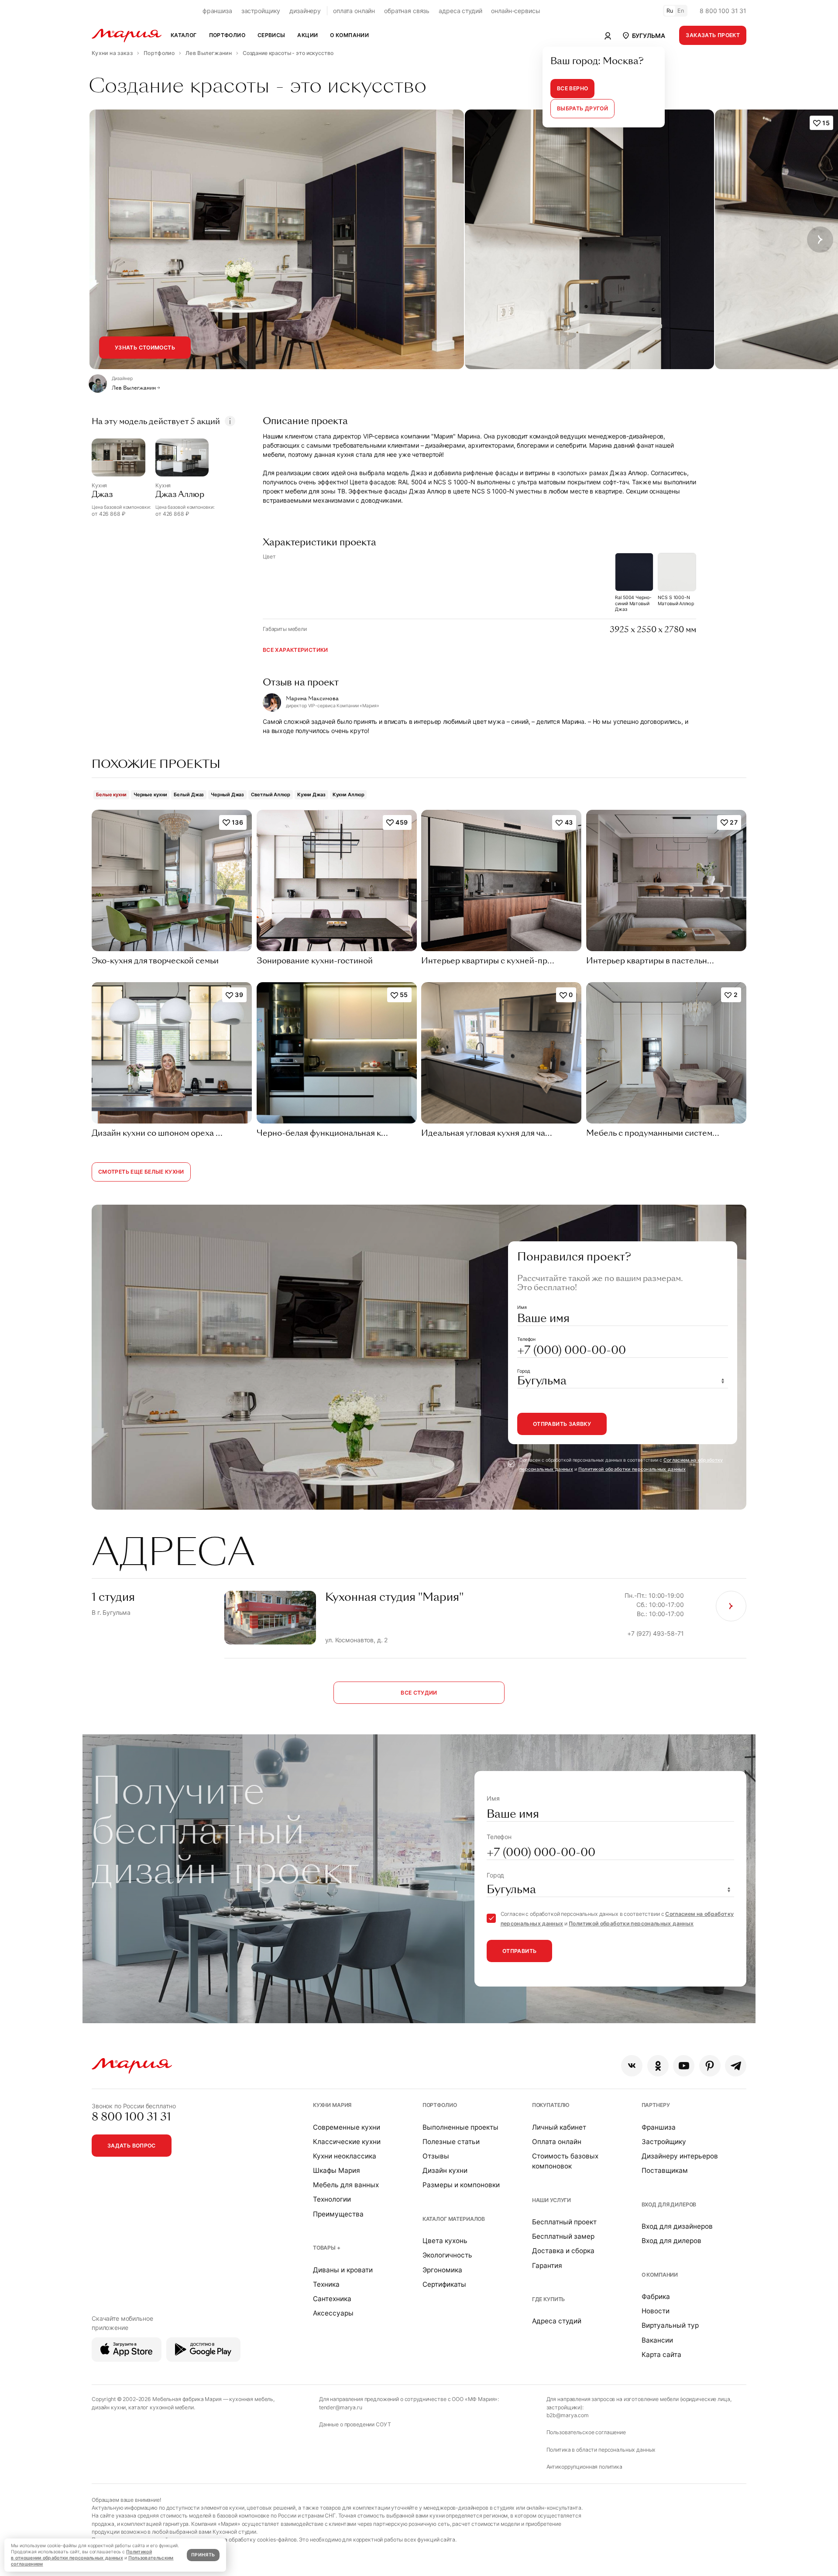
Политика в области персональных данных (601, 2450)
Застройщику (664, 2142)
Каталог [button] (184, 35)
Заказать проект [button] (713, 35)
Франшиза (659, 2127)
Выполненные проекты (460, 2127)
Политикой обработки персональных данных (632, 1469)
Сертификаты (444, 2284)
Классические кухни (347, 2142)
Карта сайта (661, 2355)
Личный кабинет (559, 2127)
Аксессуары (333, 2313)
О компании (660, 2275)
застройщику (261, 11)
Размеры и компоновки (461, 2185)
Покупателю (551, 2105)
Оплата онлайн (557, 2142)
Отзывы (436, 2156)
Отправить (519, 1951)
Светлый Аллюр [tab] (271, 795)
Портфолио (440, 2105)
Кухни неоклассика (345, 2156)
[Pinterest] (710, 2066)
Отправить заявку (562, 1424)
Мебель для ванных (346, 2185)
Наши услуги (551, 2200)
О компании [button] (349, 35)
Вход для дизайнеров (677, 2226)
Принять (203, 2555)
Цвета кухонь (445, 2241)
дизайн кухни (109, 2407)
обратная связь (407, 11)
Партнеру (656, 2105)
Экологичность (447, 2255)
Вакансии (657, 2340)
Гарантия (547, 2266)
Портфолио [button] (227, 35)
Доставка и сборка (563, 2251)
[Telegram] (736, 2066)
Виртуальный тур (670, 2325)
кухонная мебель (251, 2399)
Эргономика (442, 2270)
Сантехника (332, 2299)
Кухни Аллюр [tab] (349, 795)
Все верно (572, 88)
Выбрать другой (582, 108)
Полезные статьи (451, 2142)
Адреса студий (557, 2321)
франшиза (217, 11)
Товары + (327, 2248)
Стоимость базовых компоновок (565, 2161)
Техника (326, 2284)
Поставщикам (665, 2170)
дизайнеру (305, 11)
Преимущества (338, 2214)
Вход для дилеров (669, 2204)
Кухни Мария (332, 2105)
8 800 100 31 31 (723, 11)
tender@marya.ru (341, 2407)
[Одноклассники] (658, 2066)
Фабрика (656, 2297)
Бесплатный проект (564, 2222)
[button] (643, 35)
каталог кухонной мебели (161, 2407)
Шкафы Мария (337, 2170)
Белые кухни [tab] (111, 795)
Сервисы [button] (271, 35)
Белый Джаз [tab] (189, 795)
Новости (656, 2311)
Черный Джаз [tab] (227, 795)
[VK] (632, 2066)
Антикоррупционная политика (584, 2467)
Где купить (549, 2299)
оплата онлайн (354, 11)
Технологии (332, 2199)
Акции (307, 35)
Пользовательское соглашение (586, 2432)
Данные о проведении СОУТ (355, 2424)
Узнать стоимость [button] (145, 348)
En (681, 11)
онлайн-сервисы (515, 11)
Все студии (419, 1693)
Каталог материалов (454, 2219)
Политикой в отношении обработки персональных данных (81, 2555)
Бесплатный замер (563, 2236)
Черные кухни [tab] (150, 795)
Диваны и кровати (343, 2270)
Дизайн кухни (445, 2170)
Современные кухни (347, 2127)
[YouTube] (684, 2066)
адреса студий (460, 11)
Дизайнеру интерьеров (680, 2156)
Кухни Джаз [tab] (311, 795)
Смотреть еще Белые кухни (141, 1172)
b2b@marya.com (568, 2415)
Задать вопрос (132, 2146)
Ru (670, 11)
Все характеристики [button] (295, 650)
